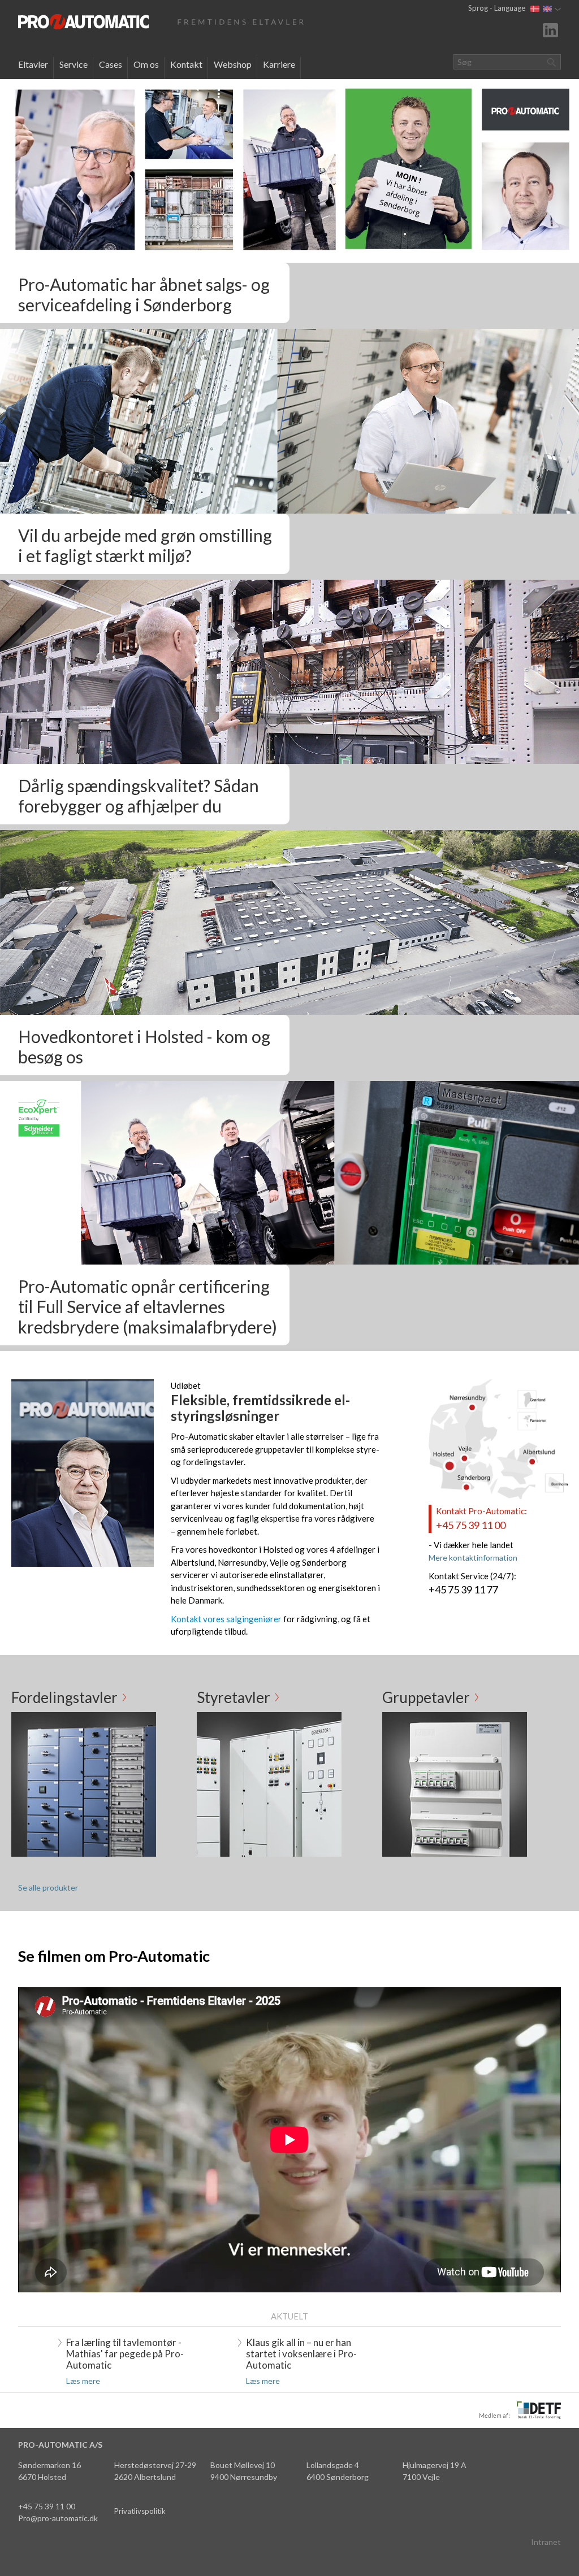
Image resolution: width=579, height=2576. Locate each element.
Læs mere (83, 2381)
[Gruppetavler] (455, 1783)
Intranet (546, 2542)
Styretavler (234, 1697)
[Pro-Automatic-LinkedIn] (552, 29)
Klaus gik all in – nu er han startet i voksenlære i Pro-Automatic (301, 2354)
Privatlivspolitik (140, 2511)
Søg (551, 62)
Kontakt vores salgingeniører (226, 1619)
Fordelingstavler (64, 1697)
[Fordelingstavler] (84, 1783)
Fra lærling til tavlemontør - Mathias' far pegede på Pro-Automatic (125, 2354)
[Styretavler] (269, 1783)
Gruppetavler (426, 1697)
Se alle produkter (48, 1888)
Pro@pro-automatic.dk (58, 2518)
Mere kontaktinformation (473, 1558)
